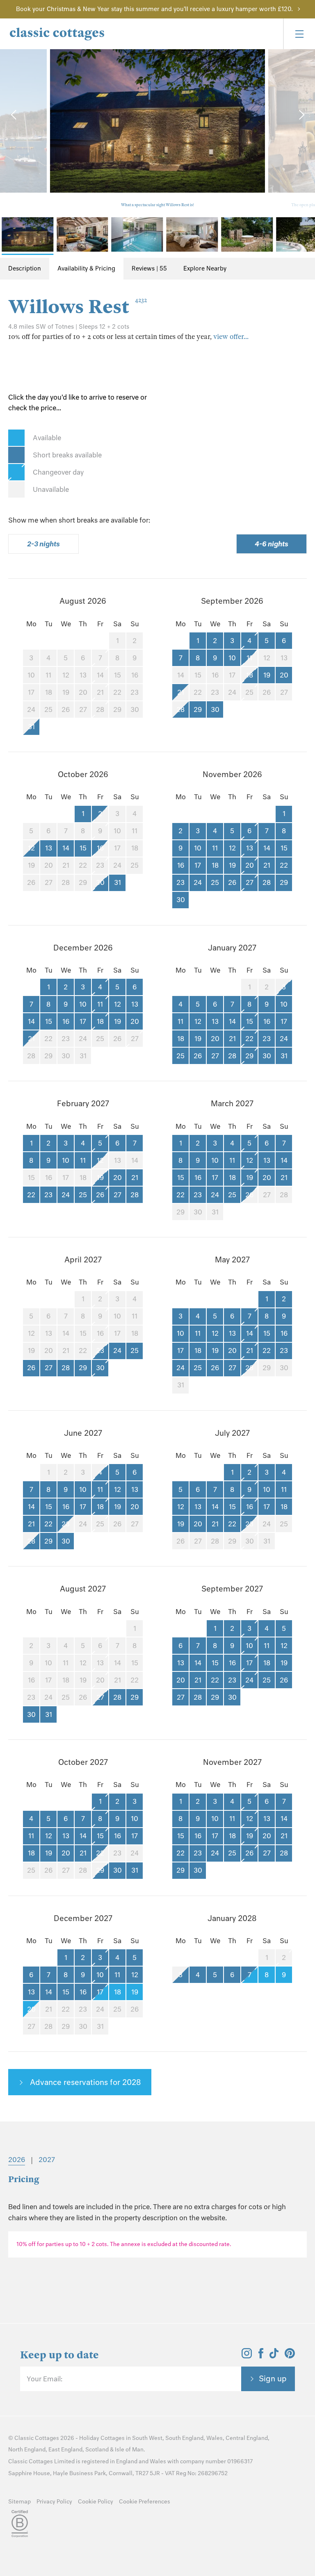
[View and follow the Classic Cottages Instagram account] (247, 2356)
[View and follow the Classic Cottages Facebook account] (261, 2356)
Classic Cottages (37, 2438)
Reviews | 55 (149, 268)
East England (65, 2450)
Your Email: (45, 2379)
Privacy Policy (54, 2502)
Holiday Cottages (102, 2438)
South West (147, 2438)
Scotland (97, 2450)
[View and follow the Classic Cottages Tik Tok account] (274, 2356)
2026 (17, 2160)
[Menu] (299, 34)
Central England (247, 2438)
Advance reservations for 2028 (84, 2082)
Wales (215, 2438)
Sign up (273, 2378)
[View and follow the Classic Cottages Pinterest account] (290, 2356)
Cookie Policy (96, 2502)
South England (184, 2438)
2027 (47, 2160)
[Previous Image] (14, 115)
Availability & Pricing (86, 268)
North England (27, 2450)
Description (25, 268)
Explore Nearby (205, 268)
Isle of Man (129, 2450)
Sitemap (19, 2502)
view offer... (231, 337)
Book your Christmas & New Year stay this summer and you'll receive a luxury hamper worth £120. (154, 9)
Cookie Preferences (145, 2502)
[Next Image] (301, 115)
